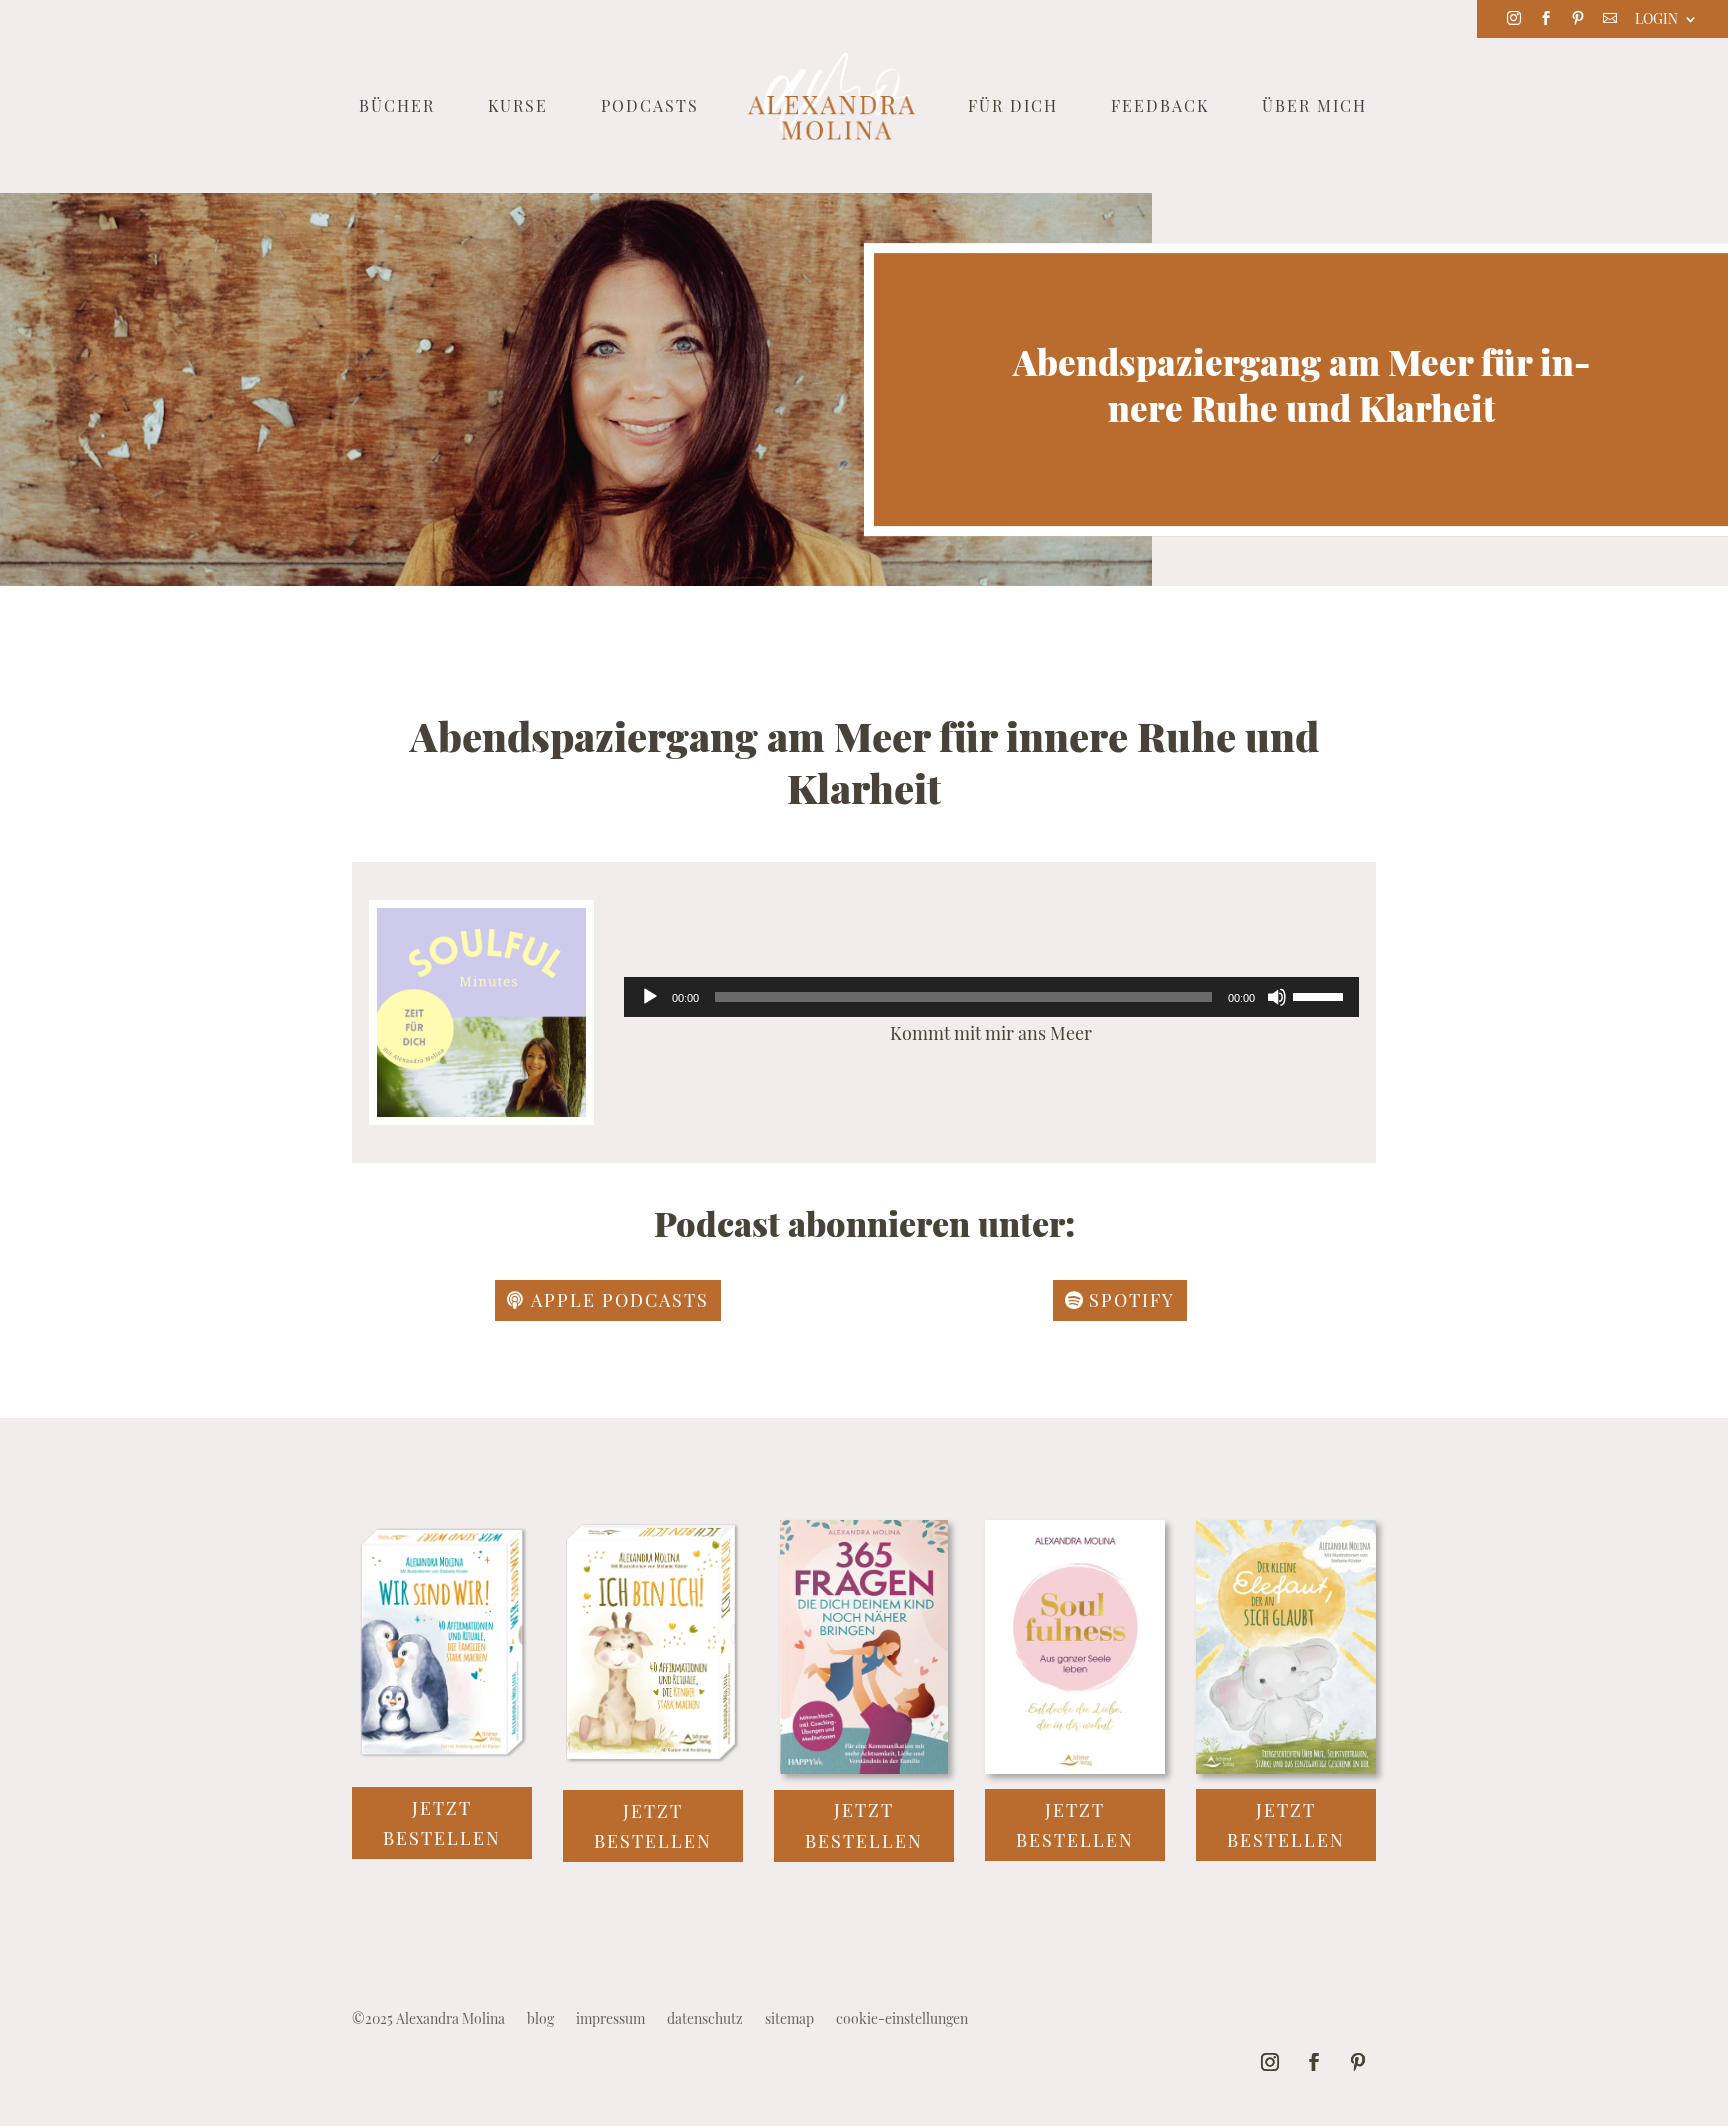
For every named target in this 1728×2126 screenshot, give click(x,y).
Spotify (1132, 1300)
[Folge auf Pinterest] (1358, 2062)
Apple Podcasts (620, 1300)
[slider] (1321, 995)
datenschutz (705, 2020)
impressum (610, 2020)
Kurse (518, 107)
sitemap (789, 2020)
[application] (991, 997)
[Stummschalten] (1277, 997)
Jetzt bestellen (442, 1823)
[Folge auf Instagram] (1270, 2062)
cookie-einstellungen (902, 2020)
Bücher (397, 107)
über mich (1314, 107)
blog (540, 2020)
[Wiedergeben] (650, 997)
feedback (1160, 107)
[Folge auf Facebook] (1314, 2062)
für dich (1013, 107)
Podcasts (650, 107)
